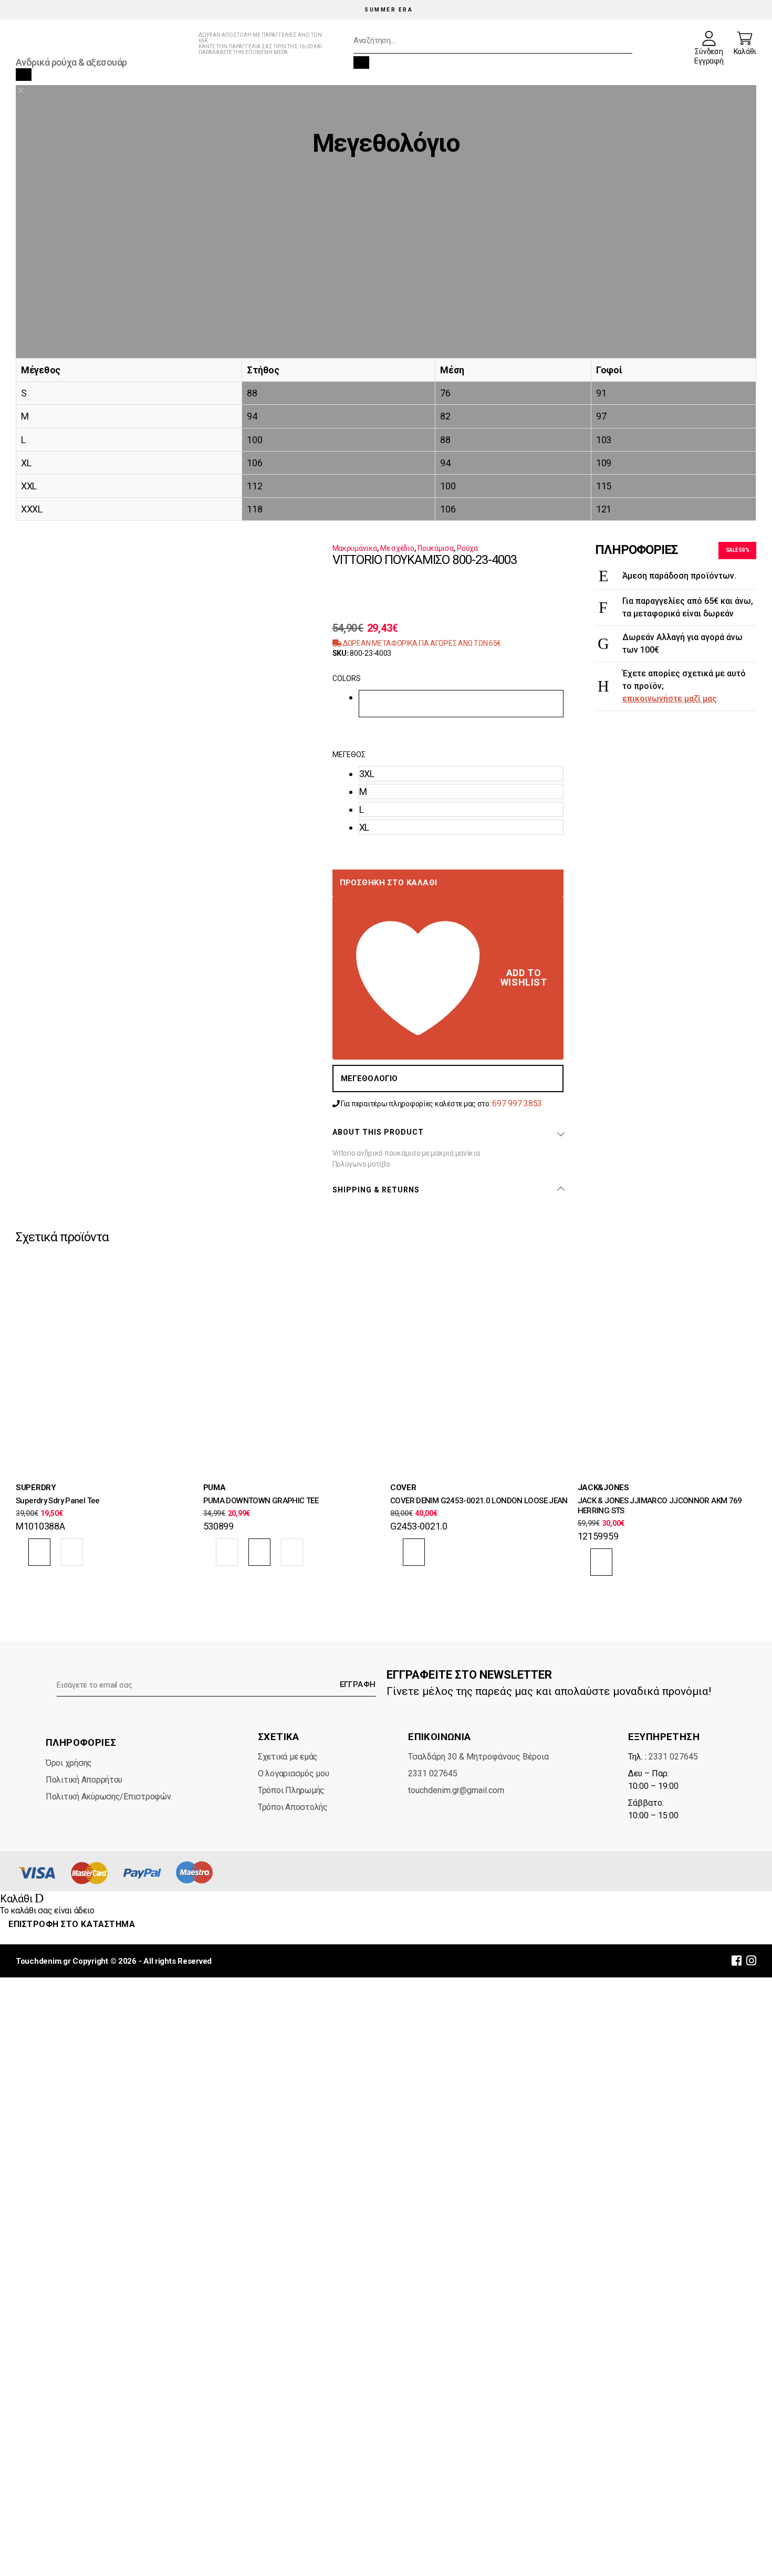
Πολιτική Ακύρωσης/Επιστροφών (108, 1797)
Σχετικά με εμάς (288, 1757)
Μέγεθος (349, 755)
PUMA (215, 1488)
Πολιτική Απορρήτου (84, 1780)
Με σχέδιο (397, 548)
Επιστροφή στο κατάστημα (72, 1924)
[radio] (461, 704)
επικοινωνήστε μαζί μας (670, 699)
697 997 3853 (517, 1103)
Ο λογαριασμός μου (293, 1773)
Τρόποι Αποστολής (293, 1807)
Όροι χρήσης (69, 1763)
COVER (403, 1488)
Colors (347, 678)
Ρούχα (467, 548)
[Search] (361, 62)
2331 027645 (433, 1773)
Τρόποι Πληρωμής (291, 1790)
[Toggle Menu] (24, 75)
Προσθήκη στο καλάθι (389, 883)
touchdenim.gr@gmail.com (456, 1790)
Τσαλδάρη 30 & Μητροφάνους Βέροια (478, 1757)
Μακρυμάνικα (355, 548)
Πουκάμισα (436, 548)
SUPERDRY (36, 1488)
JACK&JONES (603, 1488)
